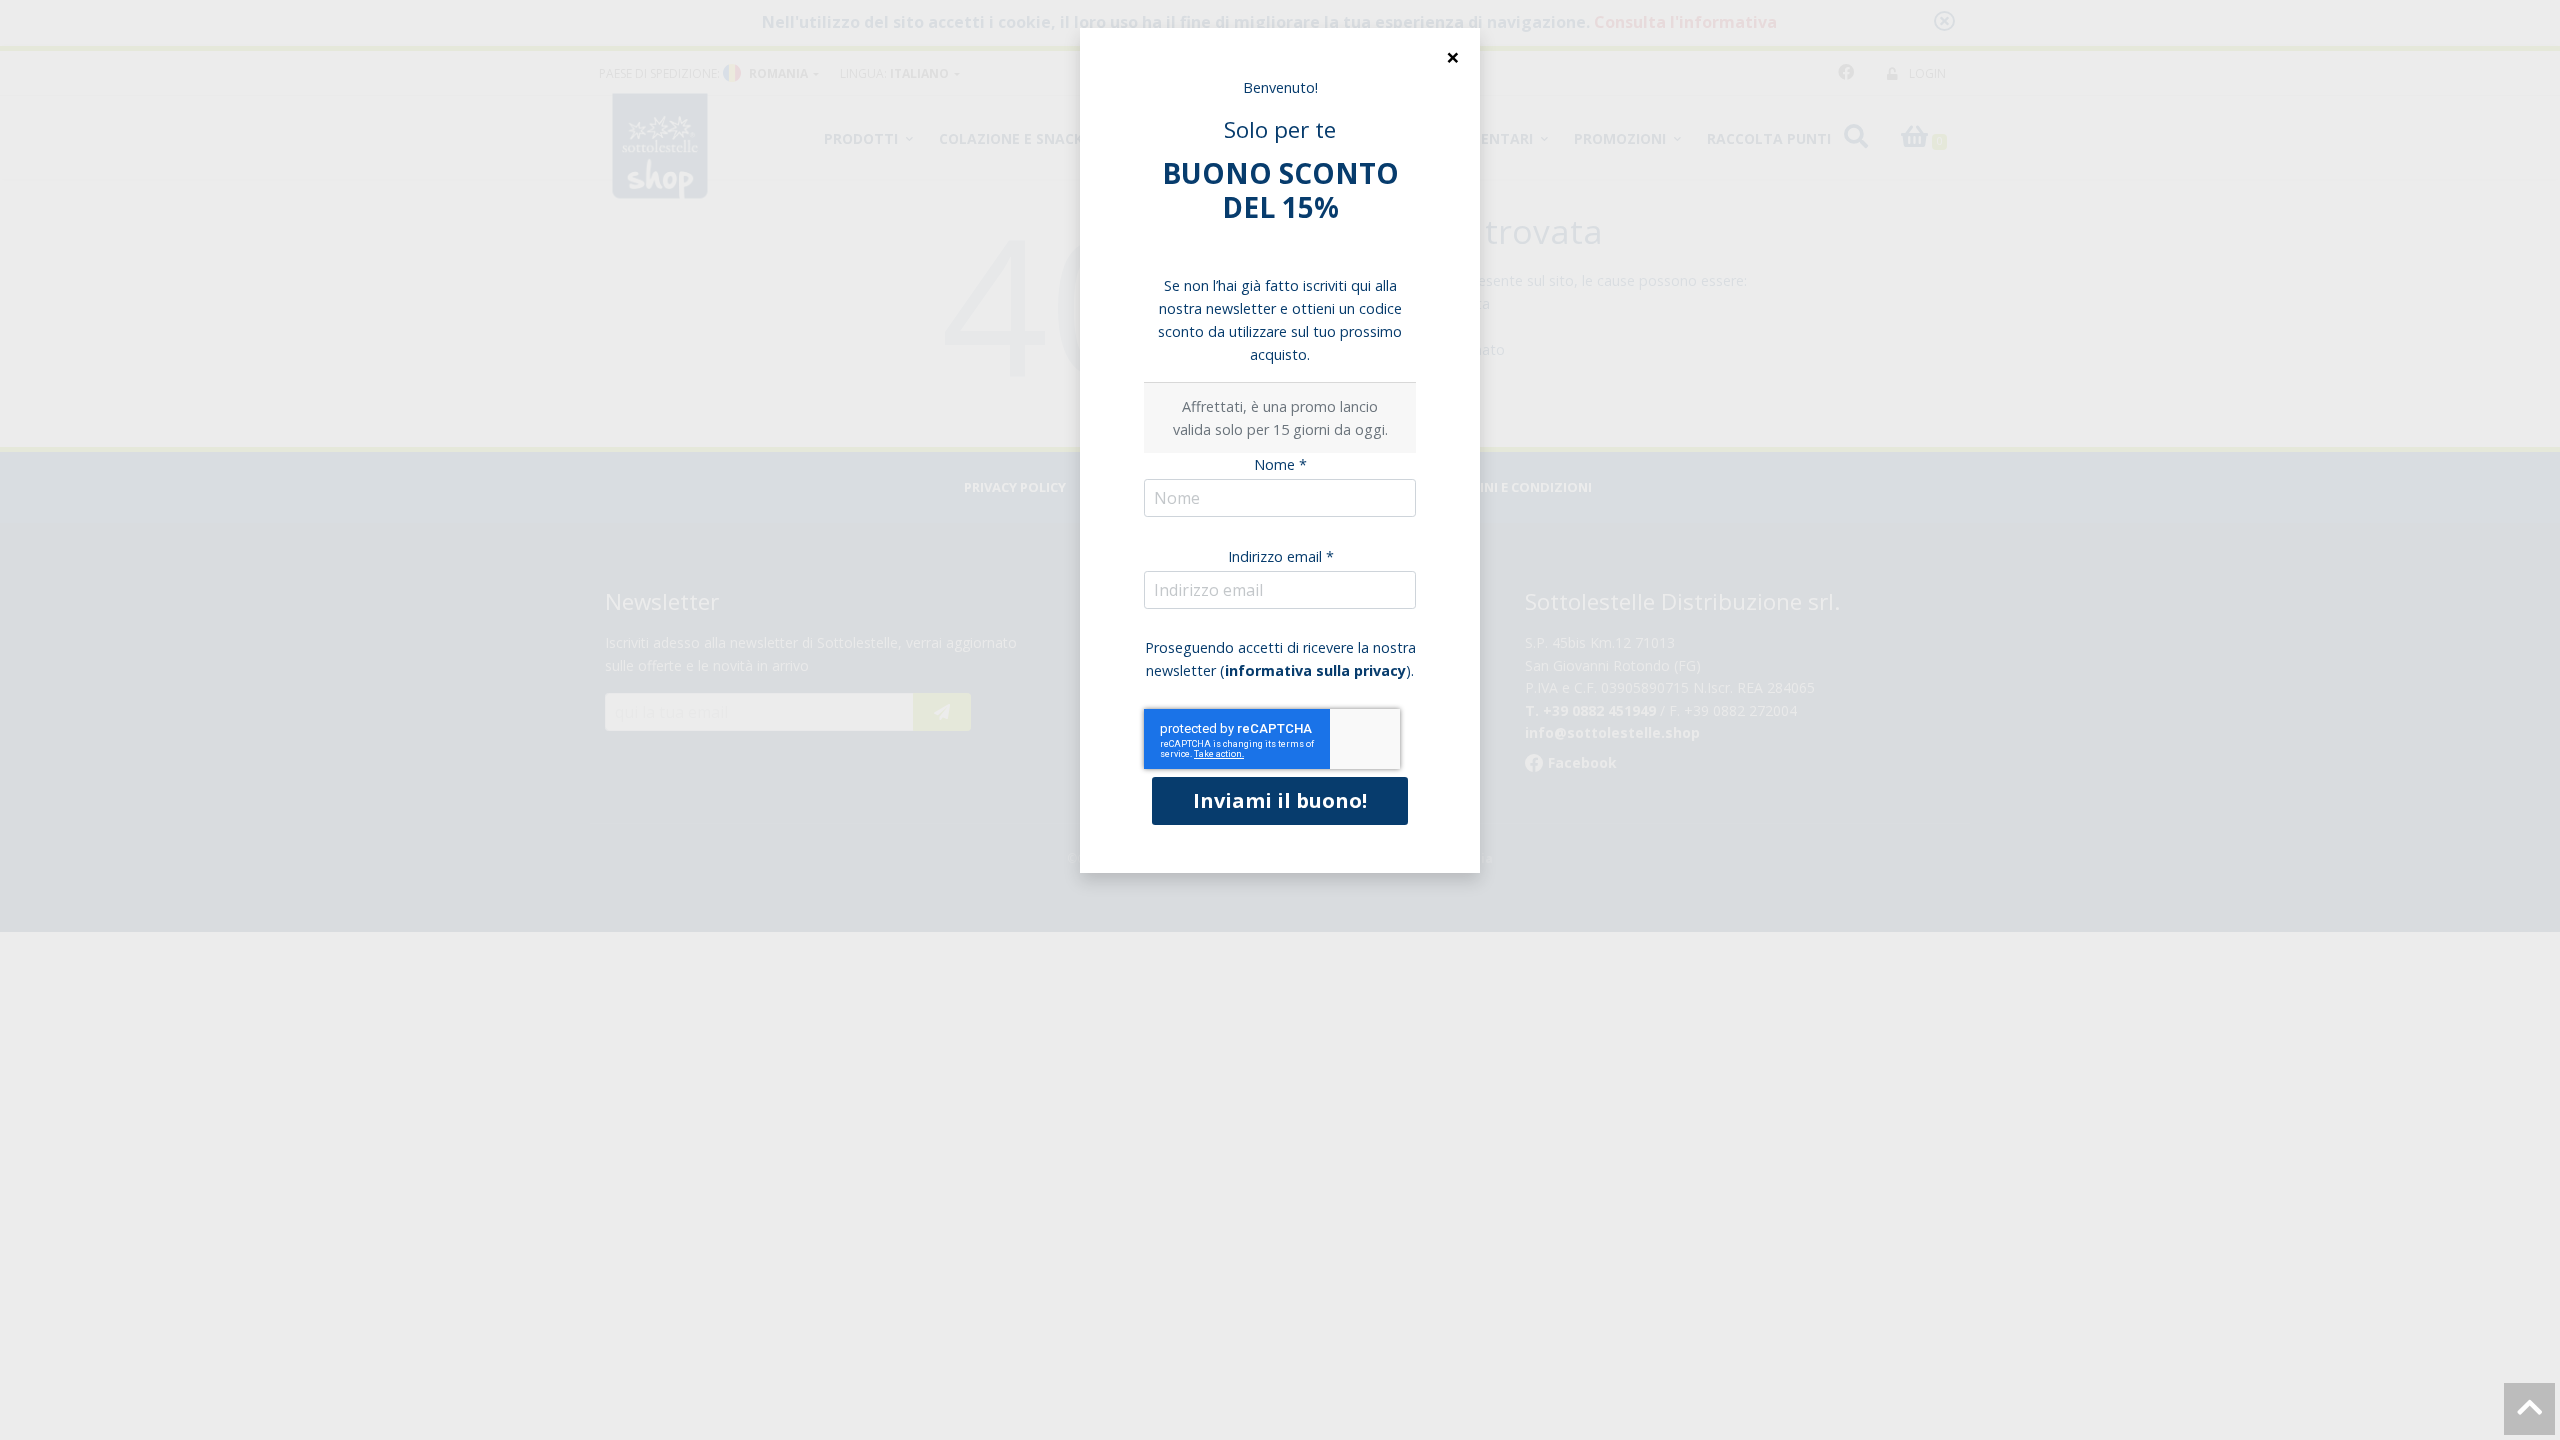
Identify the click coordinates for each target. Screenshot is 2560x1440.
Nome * (1280, 464)
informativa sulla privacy (1315, 670)
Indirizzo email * (1281, 556)
